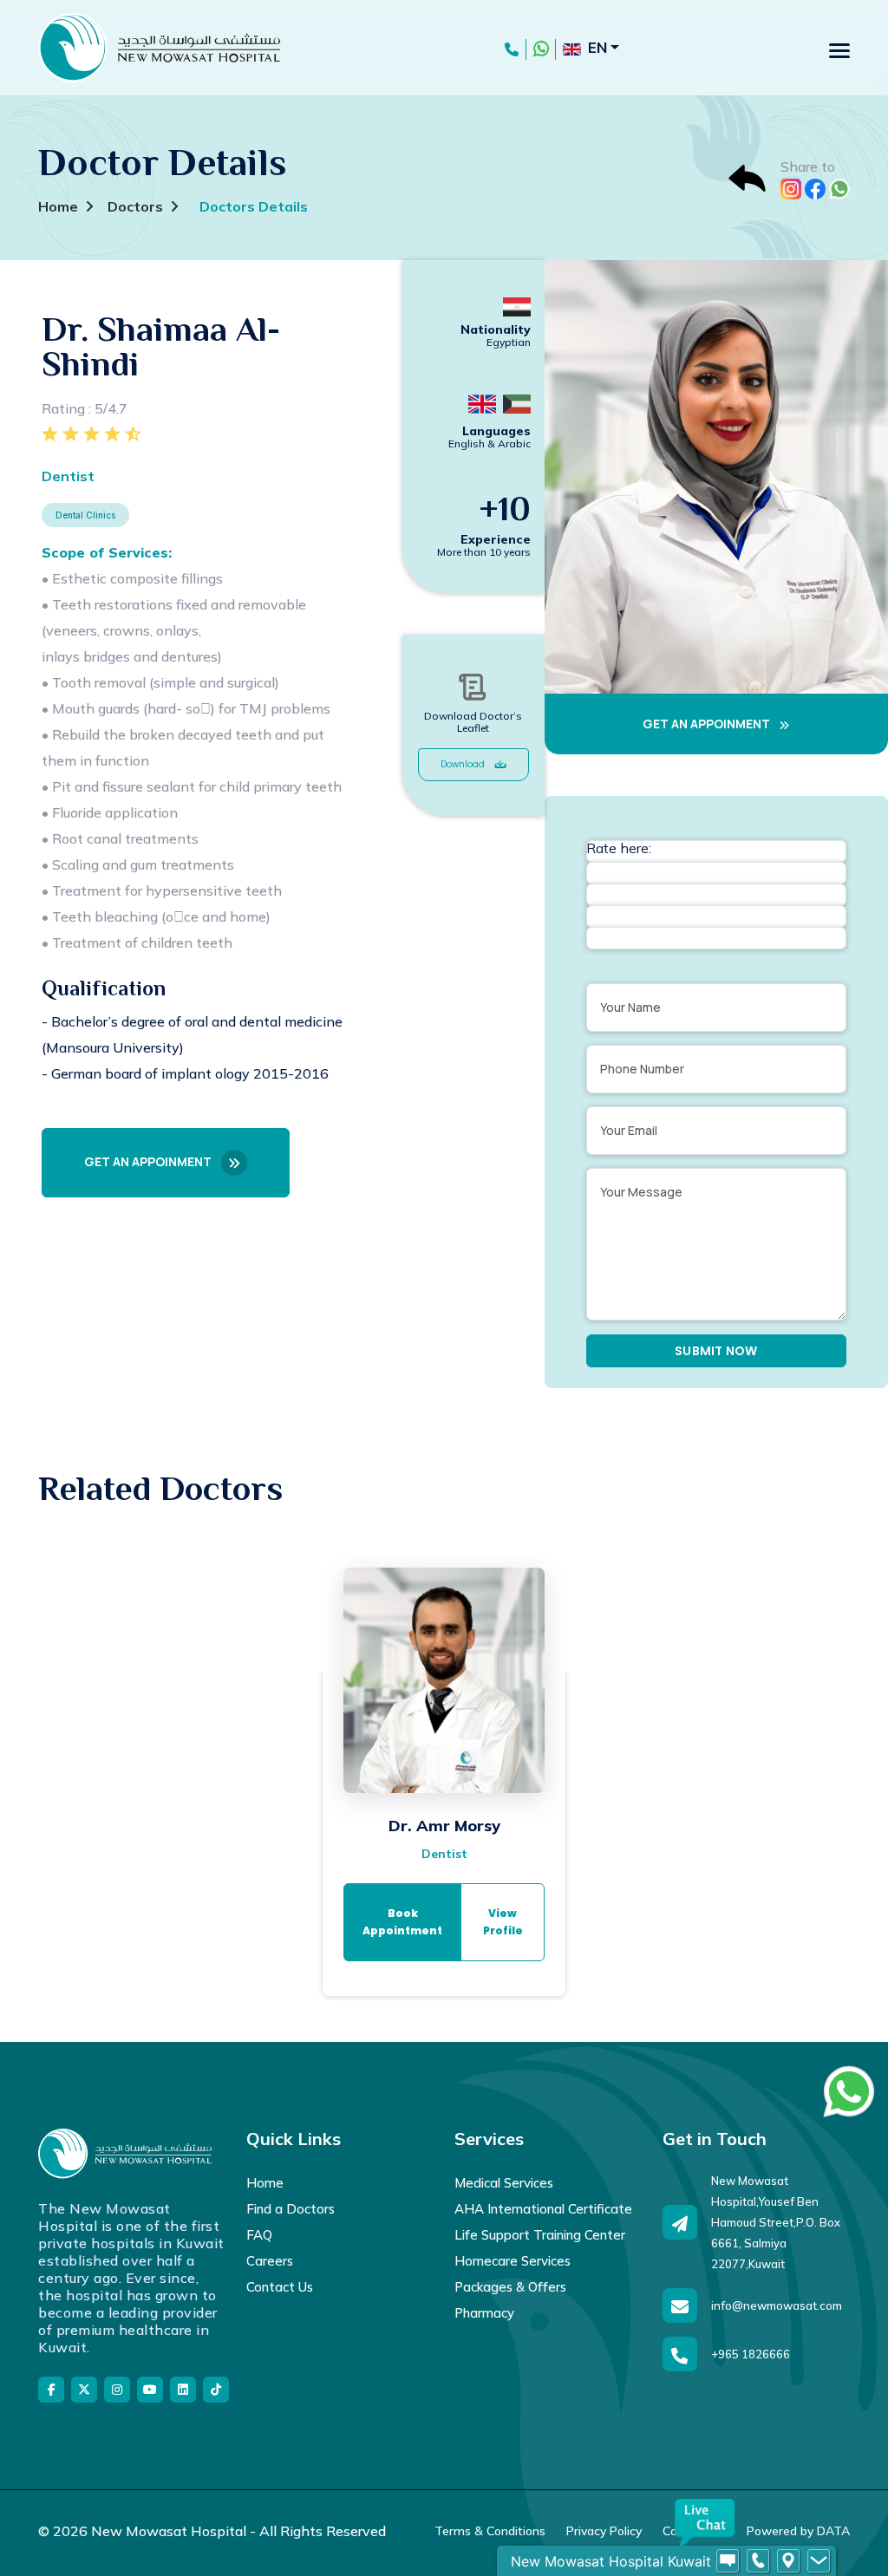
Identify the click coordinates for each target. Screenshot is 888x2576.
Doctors (135, 206)
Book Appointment (402, 1922)
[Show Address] (788, 2561)
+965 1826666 (751, 2354)
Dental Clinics (85, 515)
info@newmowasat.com (777, 2305)
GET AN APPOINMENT (149, 1161)
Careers (270, 2261)
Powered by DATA (798, 2531)
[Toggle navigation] (839, 50)
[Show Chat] (728, 2561)
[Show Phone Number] (758, 2561)
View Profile (503, 1922)
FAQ (259, 2235)
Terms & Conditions (490, 2531)
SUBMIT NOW (716, 1351)
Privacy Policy (604, 2531)
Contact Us (280, 2287)
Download (464, 764)
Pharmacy (484, 2313)
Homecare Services (513, 2261)
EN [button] (597, 47)
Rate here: (619, 848)
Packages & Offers (510, 2287)
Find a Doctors (291, 2209)
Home (58, 206)
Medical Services (504, 2183)
